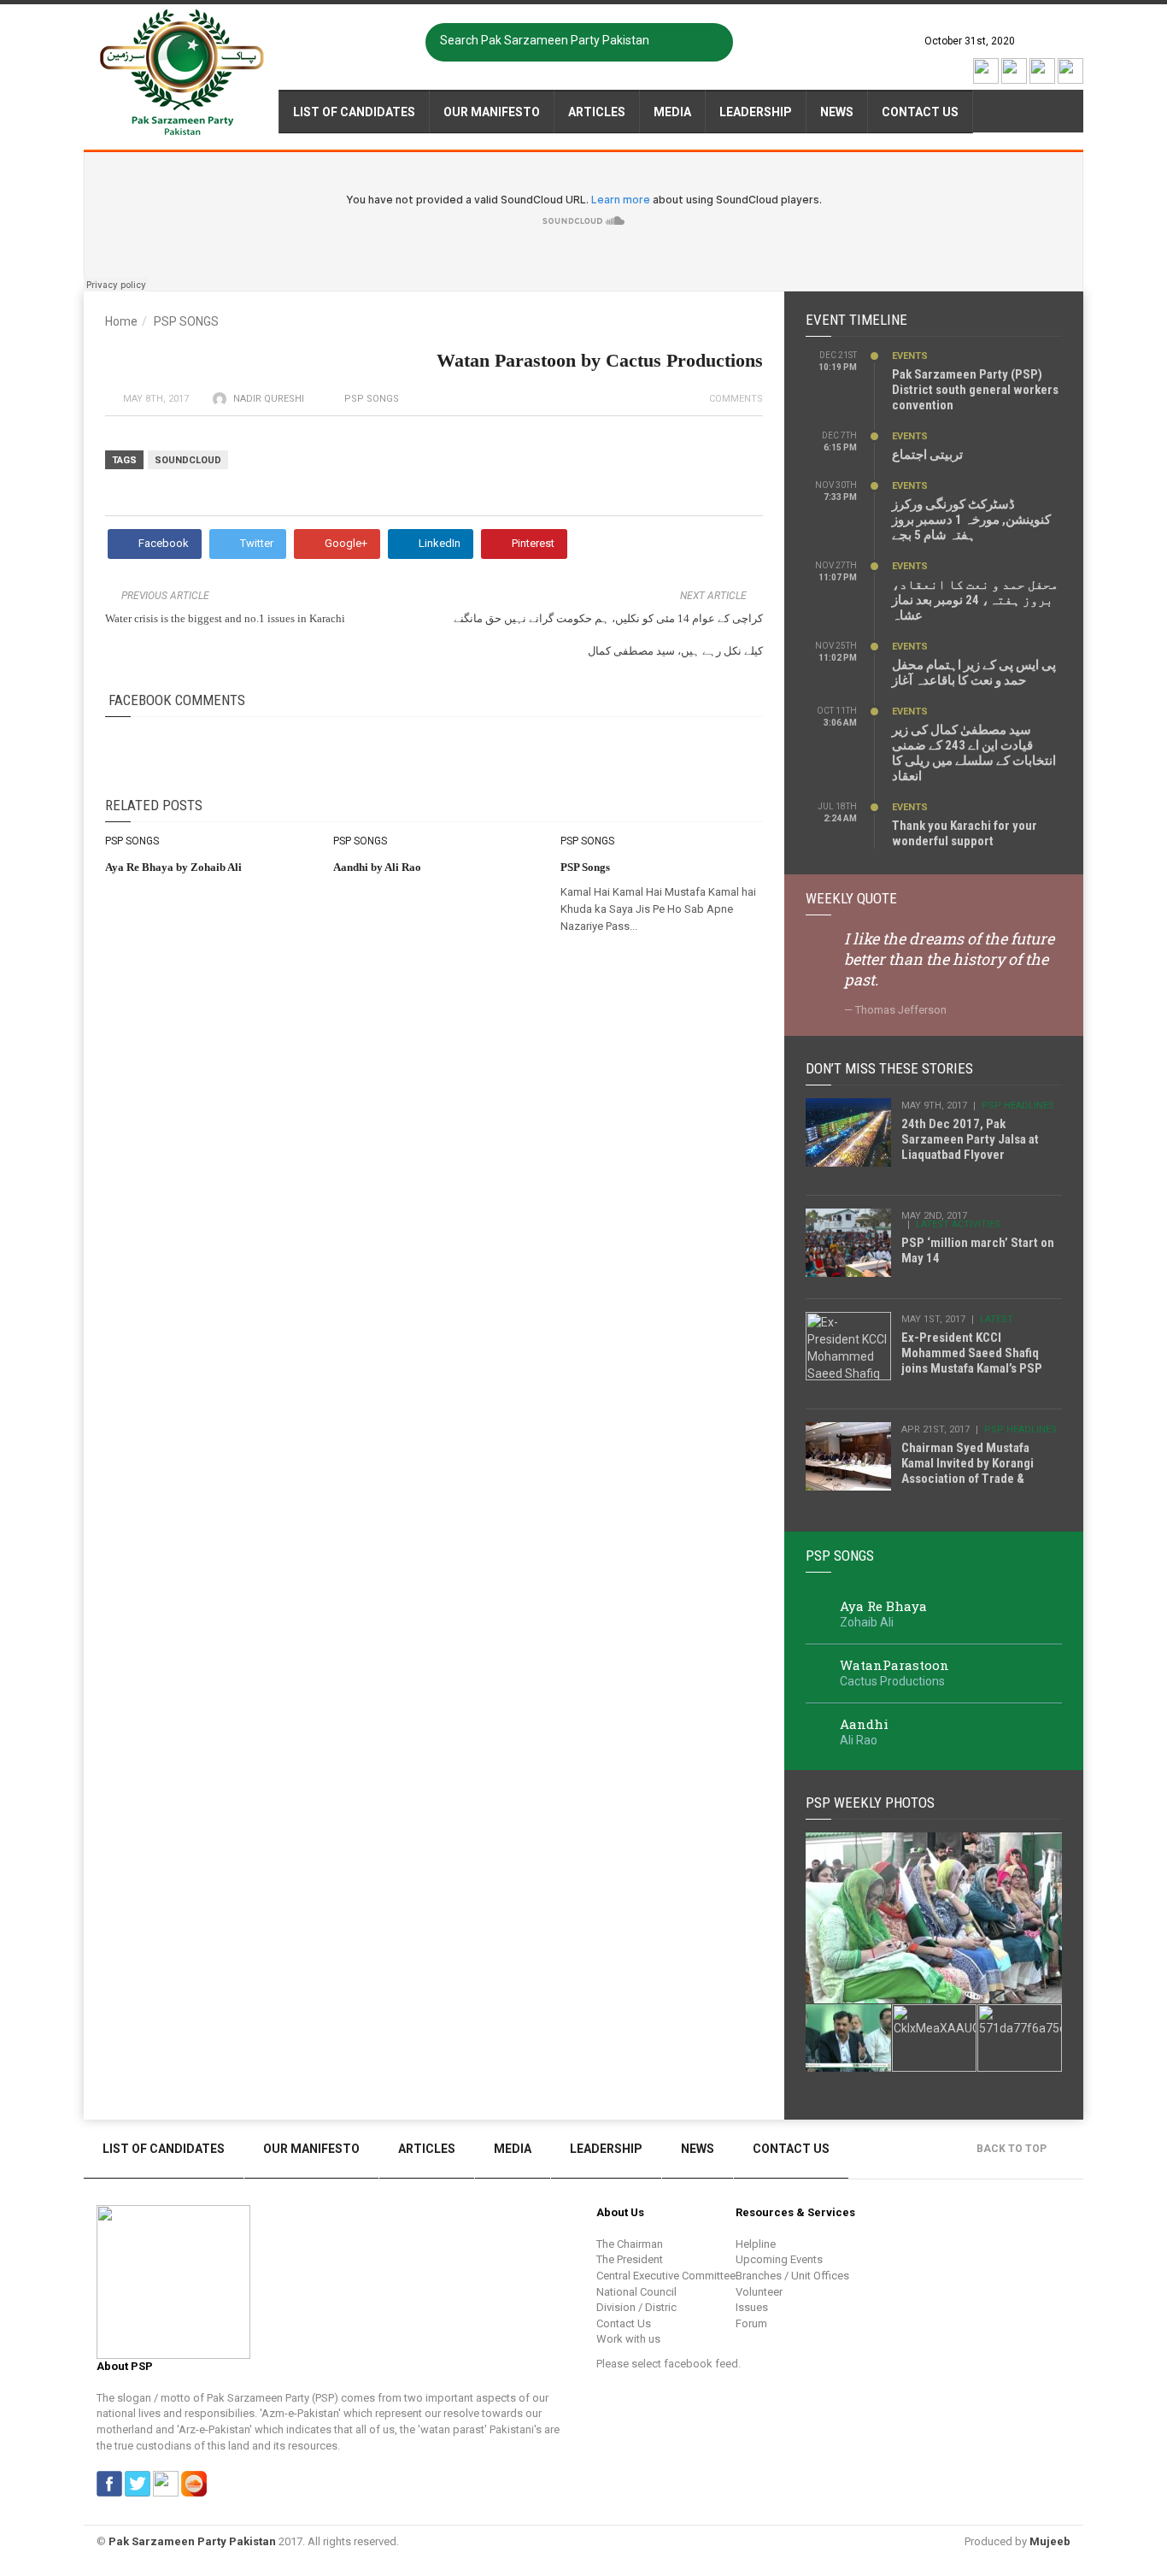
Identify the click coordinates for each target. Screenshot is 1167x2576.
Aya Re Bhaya (883, 1606)
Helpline (756, 2244)
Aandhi (864, 1724)
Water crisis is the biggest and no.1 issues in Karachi (225, 618)
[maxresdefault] (934, 1918)
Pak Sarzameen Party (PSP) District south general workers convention (975, 390)
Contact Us (920, 112)
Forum (751, 2323)
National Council (636, 2292)
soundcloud (188, 460)
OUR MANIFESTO (492, 112)
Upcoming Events (779, 2259)
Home (121, 321)
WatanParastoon (894, 1665)
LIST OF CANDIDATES (354, 112)
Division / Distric (636, 2307)
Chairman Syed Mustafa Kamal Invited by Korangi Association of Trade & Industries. (968, 1471)
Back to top (1013, 2149)
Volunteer (759, 2292)
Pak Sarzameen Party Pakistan (192, 2541)
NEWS (837, 112)
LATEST (997, 1319)
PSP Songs (585, 867)
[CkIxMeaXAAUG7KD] (934, 2038)
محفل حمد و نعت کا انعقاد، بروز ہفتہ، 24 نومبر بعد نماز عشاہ (975, 600)
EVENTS (910, 356)
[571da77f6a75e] (1020, 2038)
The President (630, 2259)
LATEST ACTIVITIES (958, 1224)
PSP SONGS (186, 321)
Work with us (628, 2339)
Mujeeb (1050, 2541)
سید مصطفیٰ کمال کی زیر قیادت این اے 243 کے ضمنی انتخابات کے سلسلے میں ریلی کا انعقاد (974, 753)
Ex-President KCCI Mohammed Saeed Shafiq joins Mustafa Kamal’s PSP (972, 1353)
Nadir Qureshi (269, 399)
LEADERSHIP (756, 112)
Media (672, 112)
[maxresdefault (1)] (848, 2038)
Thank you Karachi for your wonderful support (965, 833)
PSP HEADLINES (1018, 1106)
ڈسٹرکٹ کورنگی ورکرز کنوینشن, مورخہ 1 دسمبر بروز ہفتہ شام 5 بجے (971, 520)
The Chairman (630, 2244)
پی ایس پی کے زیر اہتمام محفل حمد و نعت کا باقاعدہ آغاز (974, 673)
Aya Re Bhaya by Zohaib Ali (173, 867)
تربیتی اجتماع (927, 455)
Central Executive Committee (666, 2276)
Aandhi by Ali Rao (377, 867)
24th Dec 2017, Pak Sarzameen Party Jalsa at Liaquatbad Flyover (970, 1139)
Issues (752, 2307)
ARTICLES (597, 112)
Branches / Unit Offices (792, 2276)
